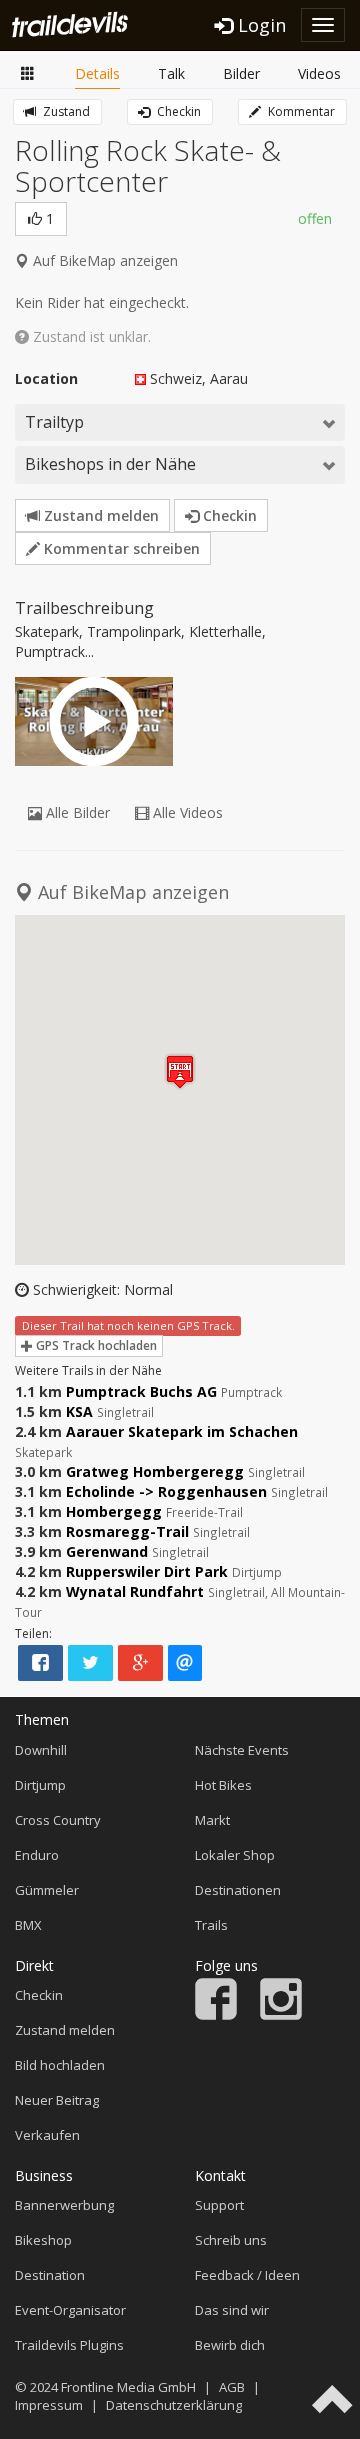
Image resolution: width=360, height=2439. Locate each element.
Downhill (41, 1750)
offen (315, 218)
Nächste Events (242, 1750)
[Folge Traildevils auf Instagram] (281, 2015)
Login (259, 25)
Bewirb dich (230, 2345)
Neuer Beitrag (57, 2100)
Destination (50, 2275)
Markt (212, 1820)
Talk (171, 73)
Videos (319, 73)
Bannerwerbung (64, 2205)
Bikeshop (43, 2240)
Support (219, 2205)
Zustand (65, 111)
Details (97, 73)
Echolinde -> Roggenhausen (166, 1491)
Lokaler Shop (235, 1855)
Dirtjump (40, 1785)
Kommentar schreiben (120, 548)
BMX (28, 1925)
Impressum (49, 2405)
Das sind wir (232, 2310)
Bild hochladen (60, 2065)
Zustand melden (99, 515)
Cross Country (58, 1820)
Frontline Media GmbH (128, 2387)
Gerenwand (107, 1551)
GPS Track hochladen (95, 1345)
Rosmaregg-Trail (127, 1531)
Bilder (241, 73)
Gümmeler (47, 1890)
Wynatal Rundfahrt (135, 1591)
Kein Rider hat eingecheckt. (102, 302)
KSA (79, 1411)
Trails (211, 1925)
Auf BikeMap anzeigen (103, 260)
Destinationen (238, 1890)
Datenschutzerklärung (174, 2405)
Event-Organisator (70, 2310)
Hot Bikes (223, 1785)
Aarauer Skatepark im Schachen (182, 1431)
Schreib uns (231, 2240)
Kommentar (300, 111)
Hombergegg (114, 1511)
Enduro (37, 1855)
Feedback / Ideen (247, 2275)
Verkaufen (47, 2135)
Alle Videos (186, 812)
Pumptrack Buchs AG (141, 1391)
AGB (232, 2387)
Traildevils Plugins (69, 2345)
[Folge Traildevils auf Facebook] (216, 2015)
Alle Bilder (76, 812)
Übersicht (28, 74)
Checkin (177, 111)
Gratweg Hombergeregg (155, 1471)
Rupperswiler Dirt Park (147, 1571)
